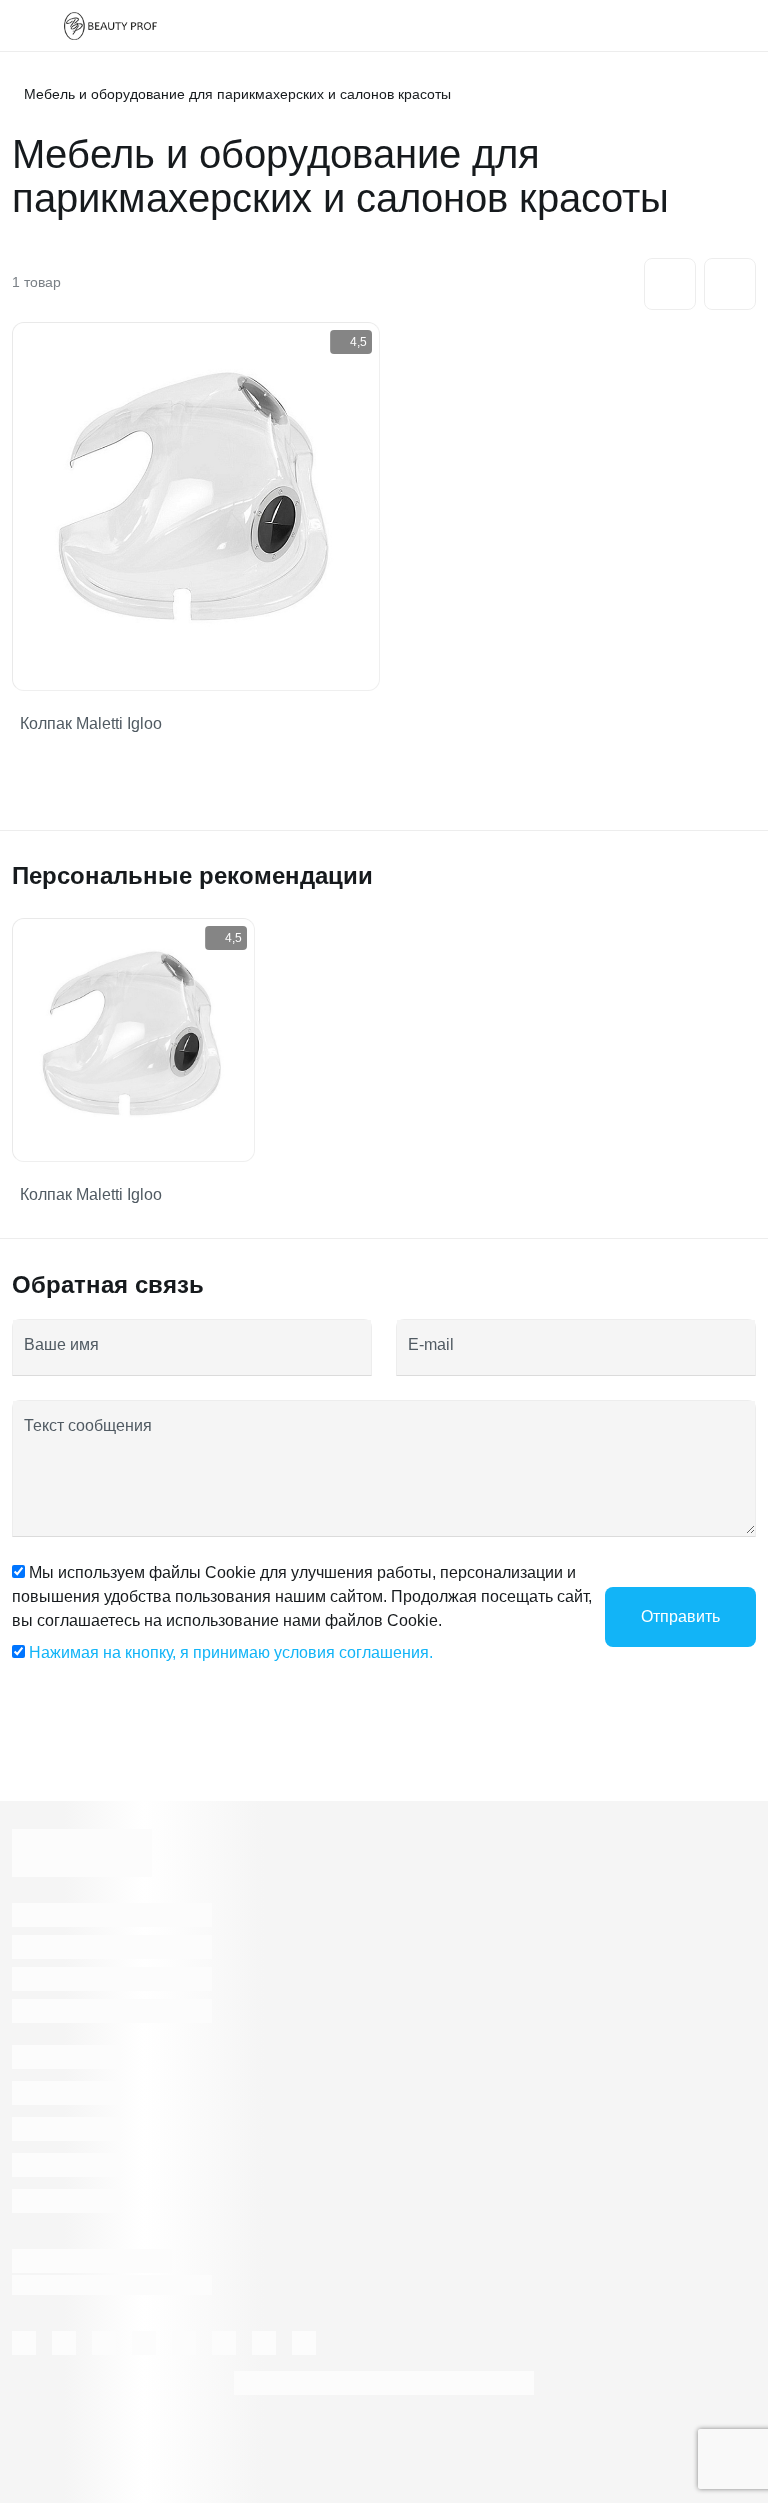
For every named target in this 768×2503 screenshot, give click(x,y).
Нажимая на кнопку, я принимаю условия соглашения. (231, 1652)
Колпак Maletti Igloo (91, 723)
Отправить (680, 1616)
